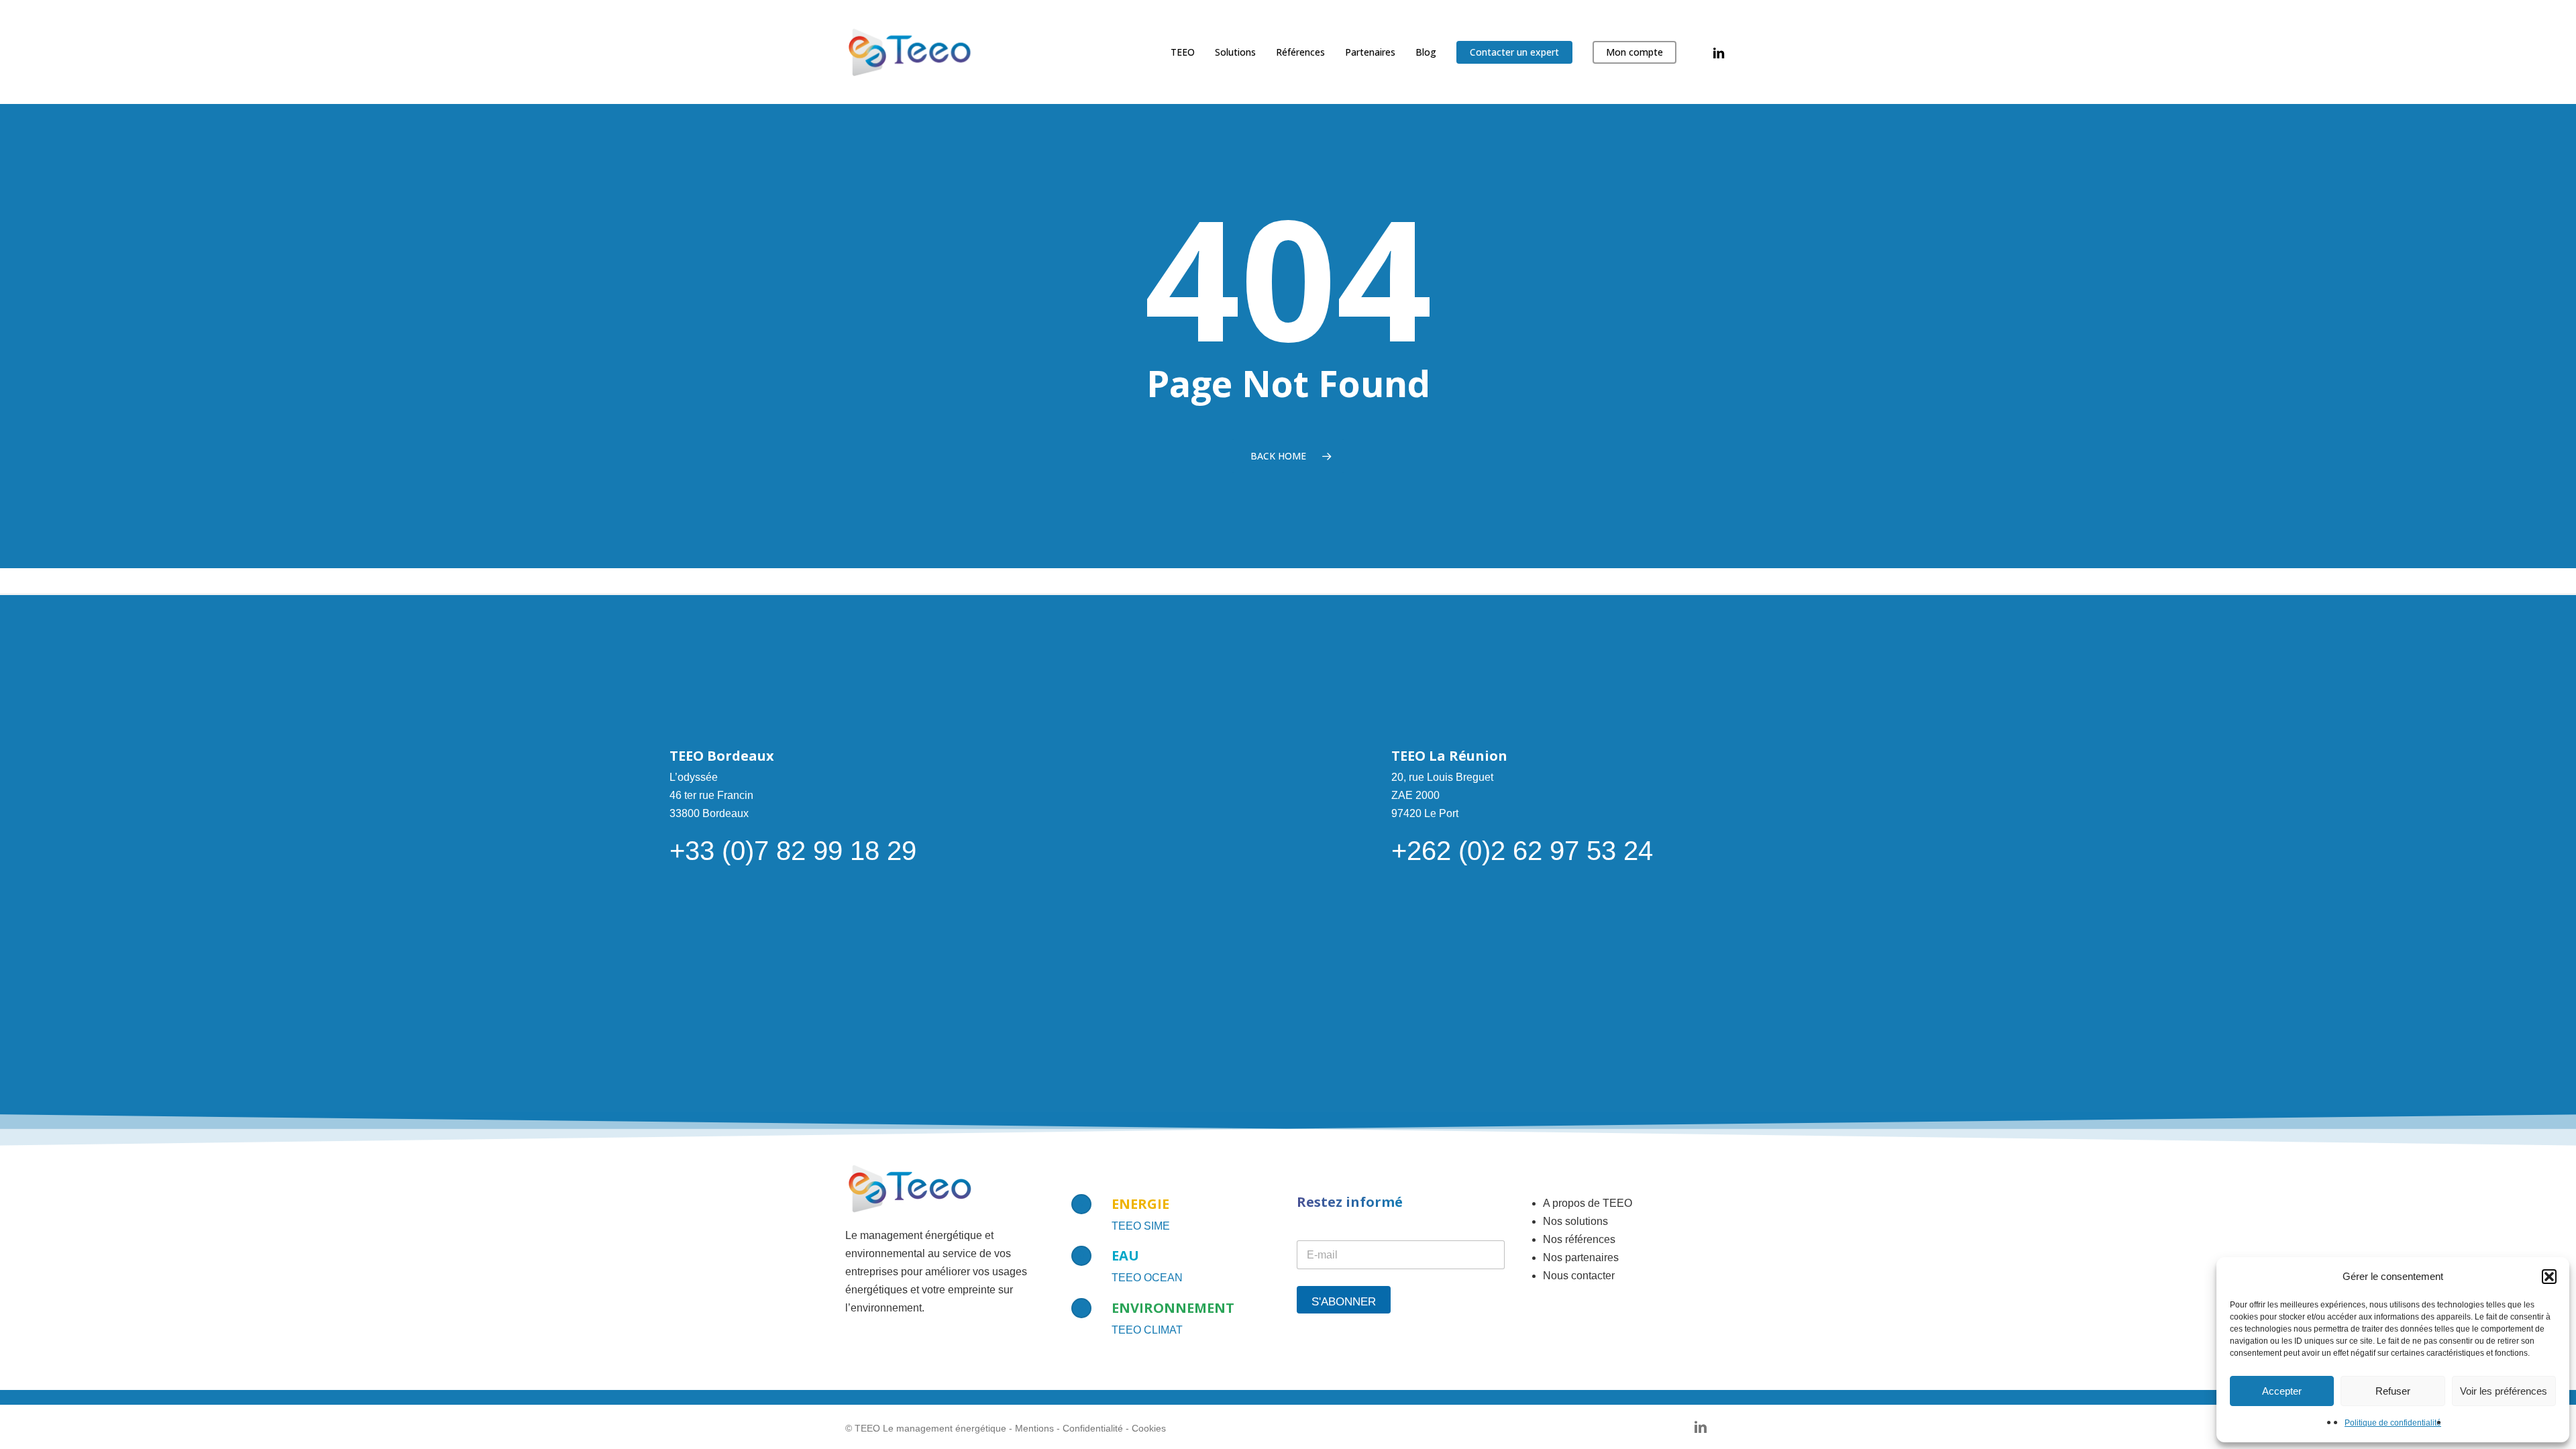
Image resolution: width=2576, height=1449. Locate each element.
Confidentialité (1093, 1428)
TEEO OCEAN (1147, 1278)
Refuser (2393, 1391)
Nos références (1579, 1239)
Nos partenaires (1581, 1257)
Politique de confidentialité (2393, 1423)
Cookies (1149, 1428)
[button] (2549, 1277)
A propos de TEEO (1588, 1203)
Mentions (1034, 1428)
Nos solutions (1575, 1221)
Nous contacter (1579, 1276)
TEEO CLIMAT (1147, 1330)
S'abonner (1344, 1302)
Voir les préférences (2504, 1391)
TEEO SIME (1141, 1226)
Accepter (2282, 1391)
